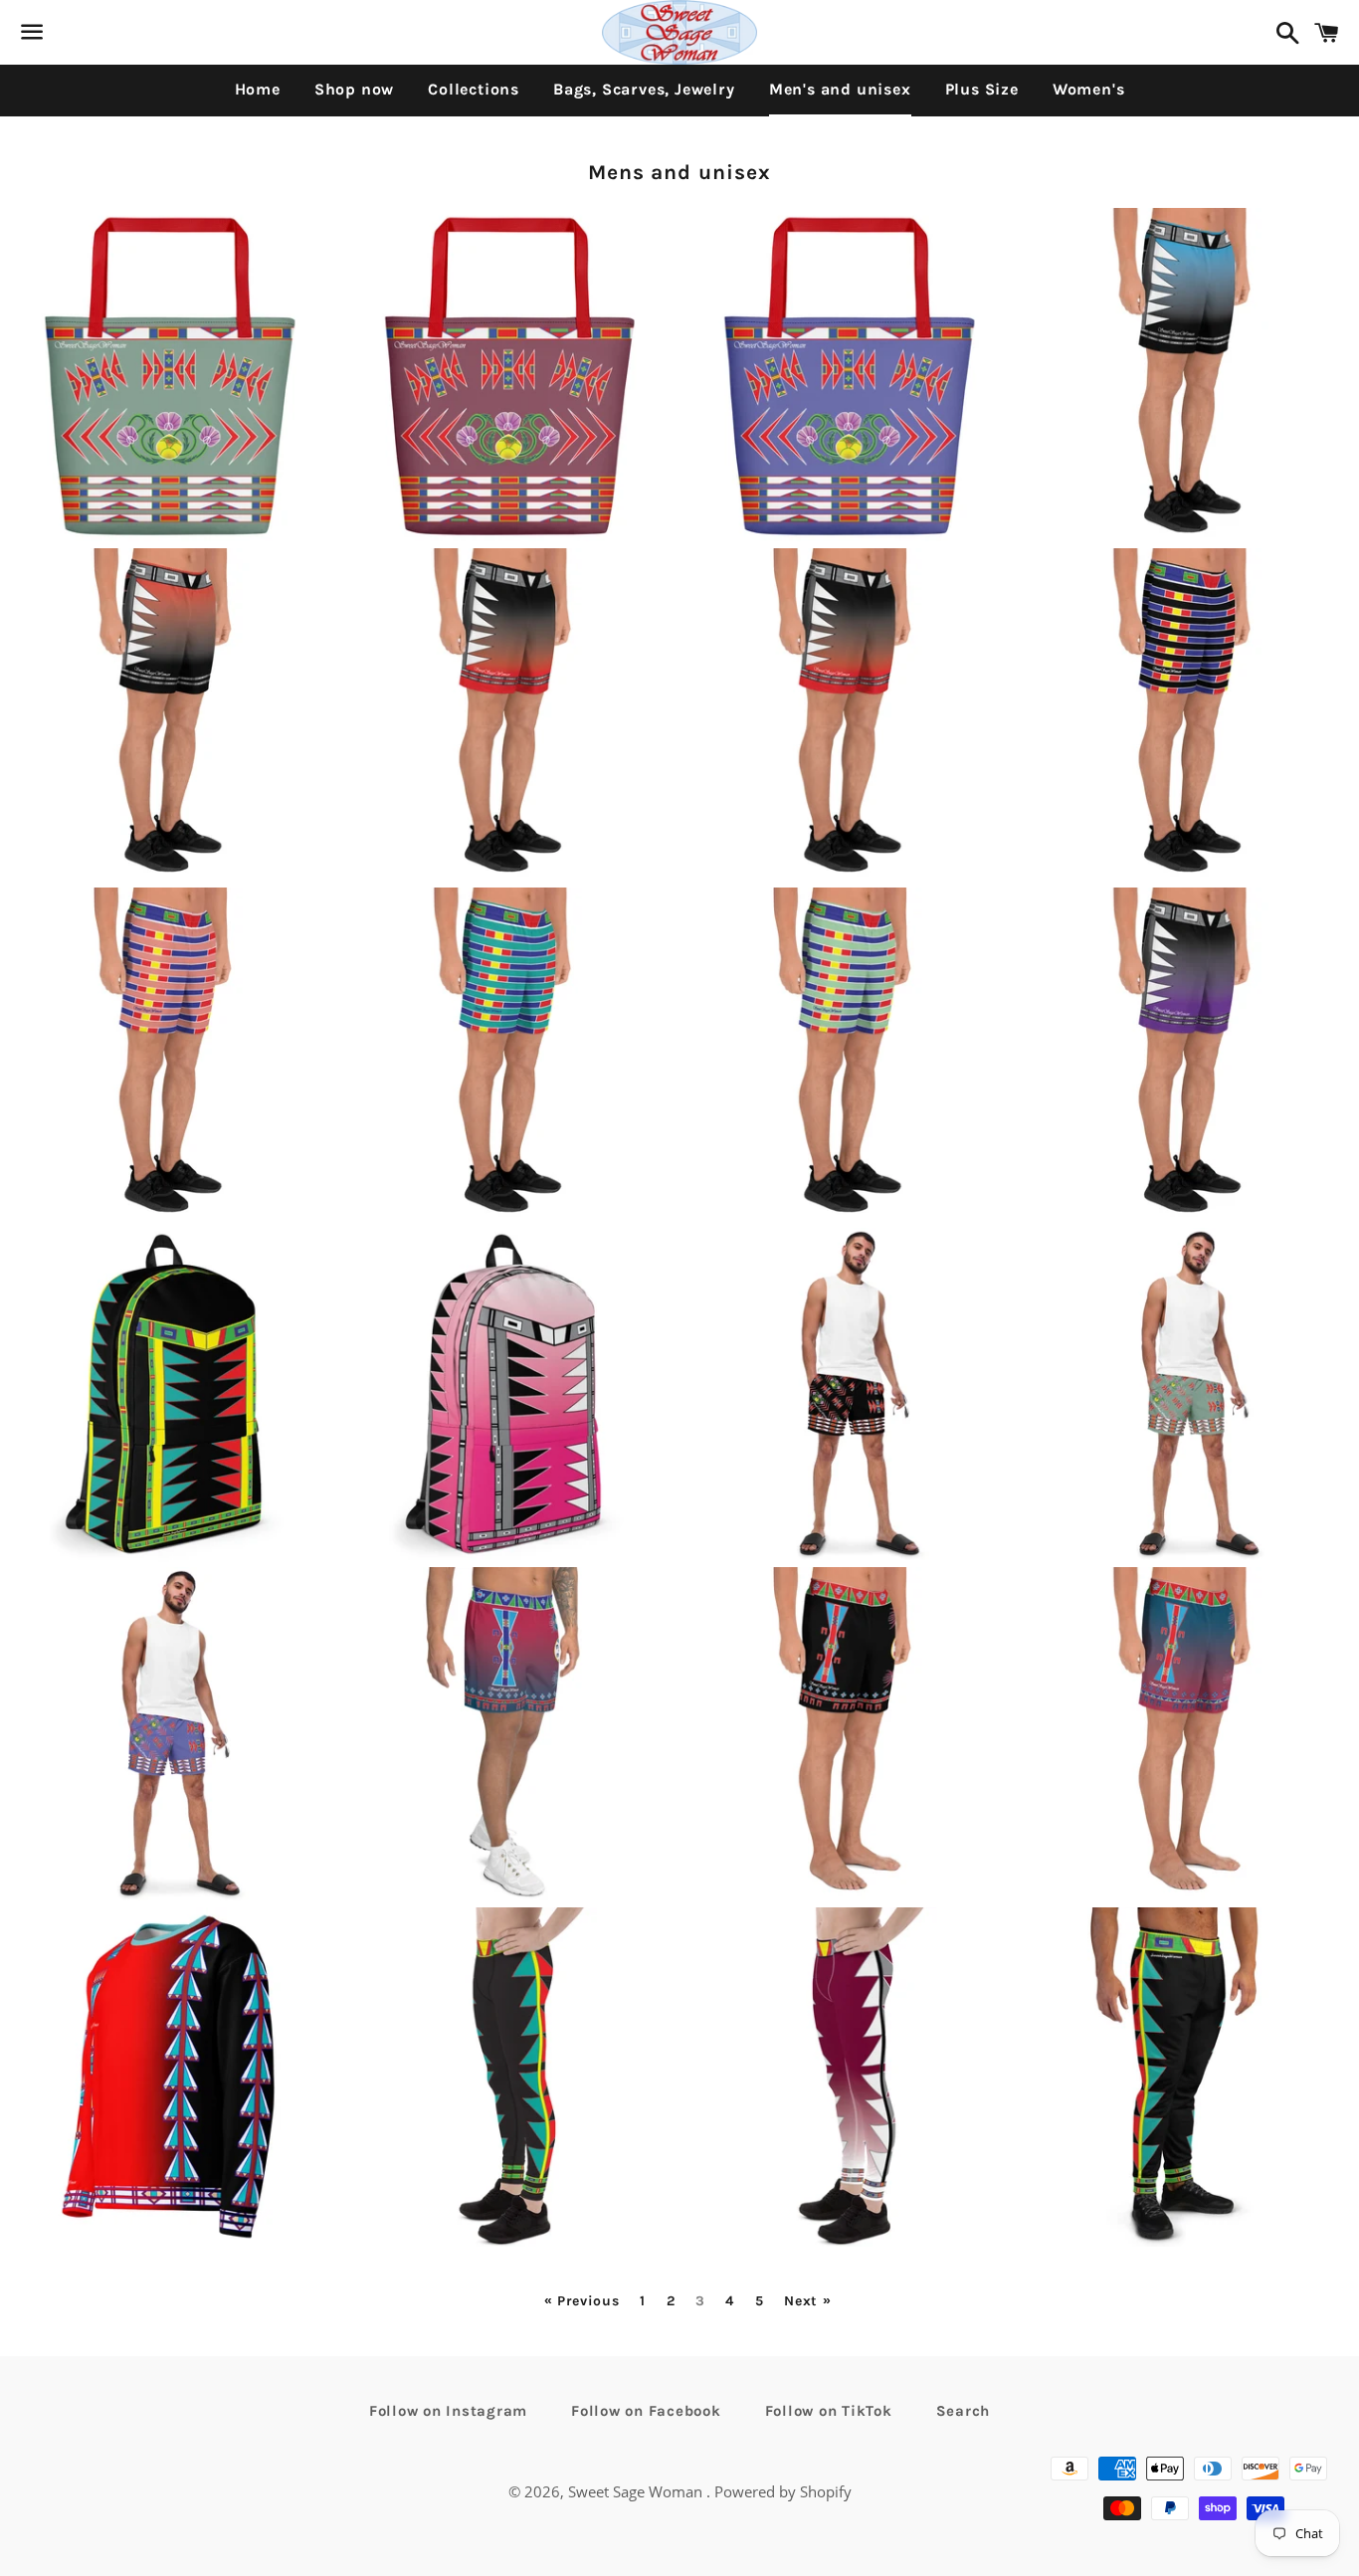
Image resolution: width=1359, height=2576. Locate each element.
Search (964, 2411)
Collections (474, 89)
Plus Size (982, 89)
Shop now (354, 89)
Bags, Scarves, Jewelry (644, 89)
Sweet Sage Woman (637, 2491)
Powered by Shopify (783, 2491)
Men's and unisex (840, 89)
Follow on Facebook (646, 2411)
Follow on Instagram (448, 2411)
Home (258, 89)
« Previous (582, 2301)
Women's (1089, 89)
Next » (807, 2301)
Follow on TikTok (829, 2411)
